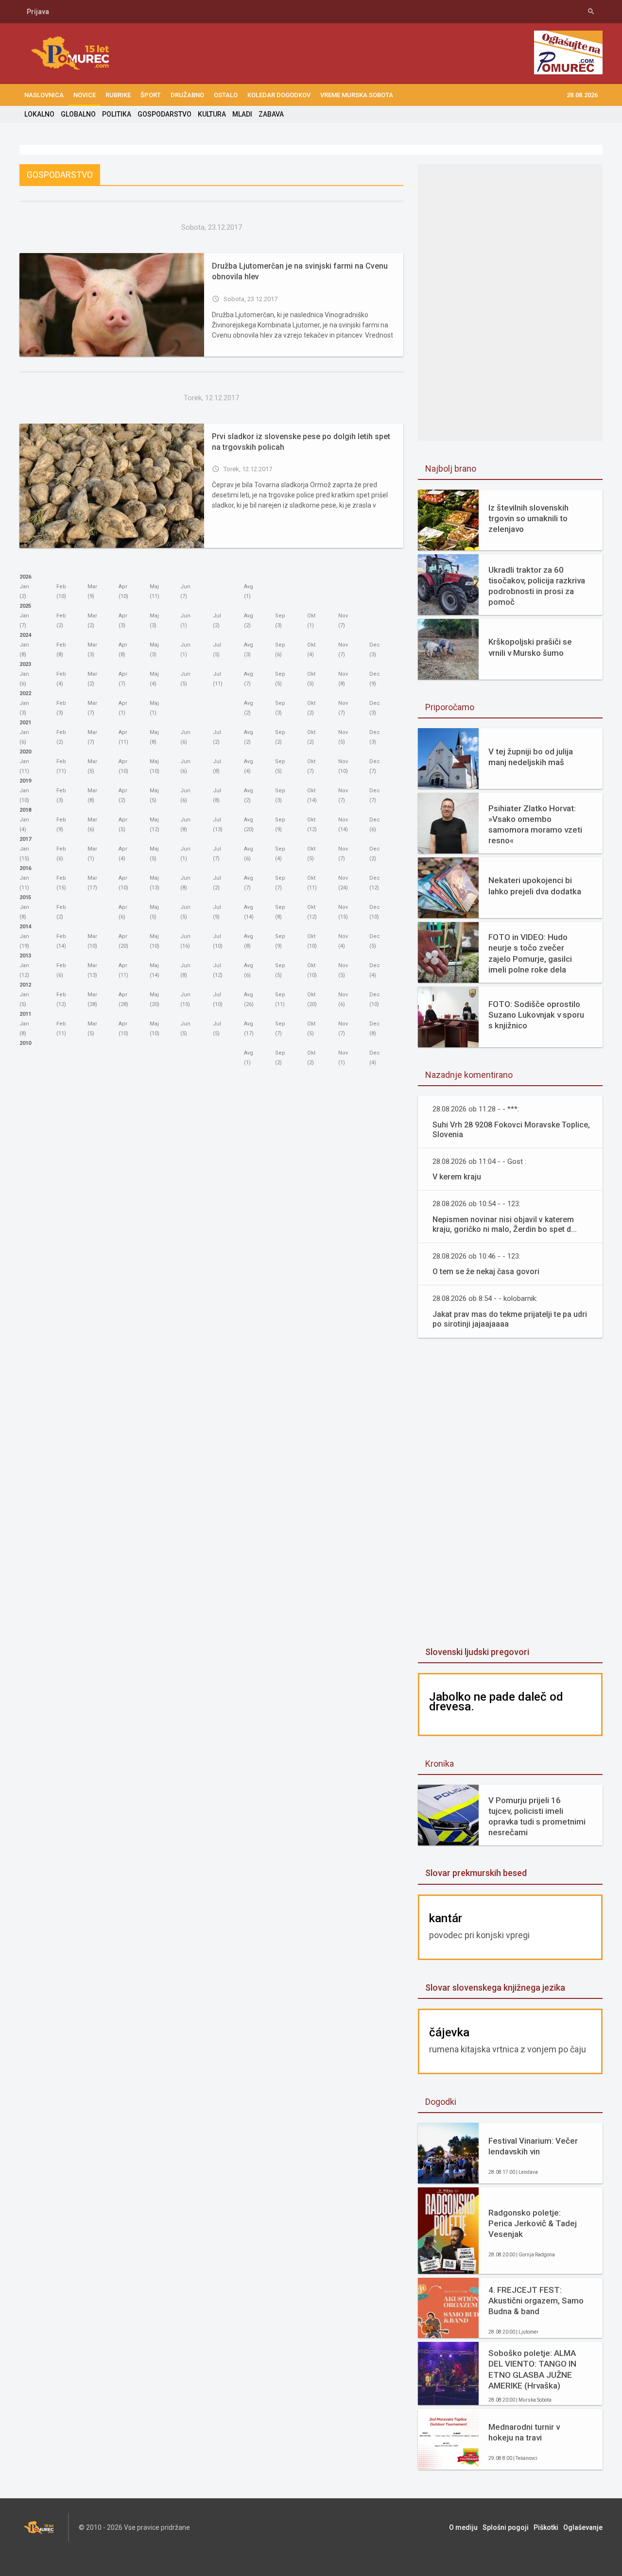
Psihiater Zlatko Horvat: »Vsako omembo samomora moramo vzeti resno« (535, 824)
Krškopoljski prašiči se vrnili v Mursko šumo (530, 647)
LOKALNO (39, 114)
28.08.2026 (582, 95)
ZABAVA (271, 114)
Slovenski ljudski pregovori (477, 1652)
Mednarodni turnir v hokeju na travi (524, 2432)
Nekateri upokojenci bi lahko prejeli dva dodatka (535, 886)
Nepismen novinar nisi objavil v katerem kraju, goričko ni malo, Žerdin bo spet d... (505, 1224)
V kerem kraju (457, 1177)
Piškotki (546, 2527)
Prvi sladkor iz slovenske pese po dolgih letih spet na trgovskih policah (301, 442)
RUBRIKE (118, 95)
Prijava (38, 12)
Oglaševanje (583, 2527)
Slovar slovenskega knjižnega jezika (495, 1987)
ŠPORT (151, 95)
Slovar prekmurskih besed (476, 1873)
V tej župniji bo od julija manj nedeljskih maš (531, 757)
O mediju (463, 2527)
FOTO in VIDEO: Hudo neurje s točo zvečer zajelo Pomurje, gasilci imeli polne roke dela (530, 953)
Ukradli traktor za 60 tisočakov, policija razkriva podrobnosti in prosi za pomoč (537, 586)
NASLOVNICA (44, 95)
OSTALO (226, 95)
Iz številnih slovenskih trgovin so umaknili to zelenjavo (528, 518)
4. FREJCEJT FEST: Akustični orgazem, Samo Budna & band (536, 2301)
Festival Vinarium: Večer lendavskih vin (533, 2146)
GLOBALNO (78, 114)
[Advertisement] (510, 1493)
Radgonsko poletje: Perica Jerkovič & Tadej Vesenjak (533, 2223)
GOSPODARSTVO (164, 114)
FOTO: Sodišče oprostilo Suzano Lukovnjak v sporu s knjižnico (536, 1015)
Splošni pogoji (506, 2527)
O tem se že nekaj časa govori (486, 1271)
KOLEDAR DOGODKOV (279, 95)
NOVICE (85, 95)
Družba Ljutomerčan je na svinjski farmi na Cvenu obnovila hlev (300, 271)
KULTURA (212, 114)
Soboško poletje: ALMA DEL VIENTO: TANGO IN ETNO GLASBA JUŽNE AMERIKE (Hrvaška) (532, 2369)
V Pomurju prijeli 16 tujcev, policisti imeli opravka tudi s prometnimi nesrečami (537, 1816)
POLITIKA (117, 114)
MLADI (242, 114)
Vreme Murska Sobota (357, 95)
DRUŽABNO (187, 95)
